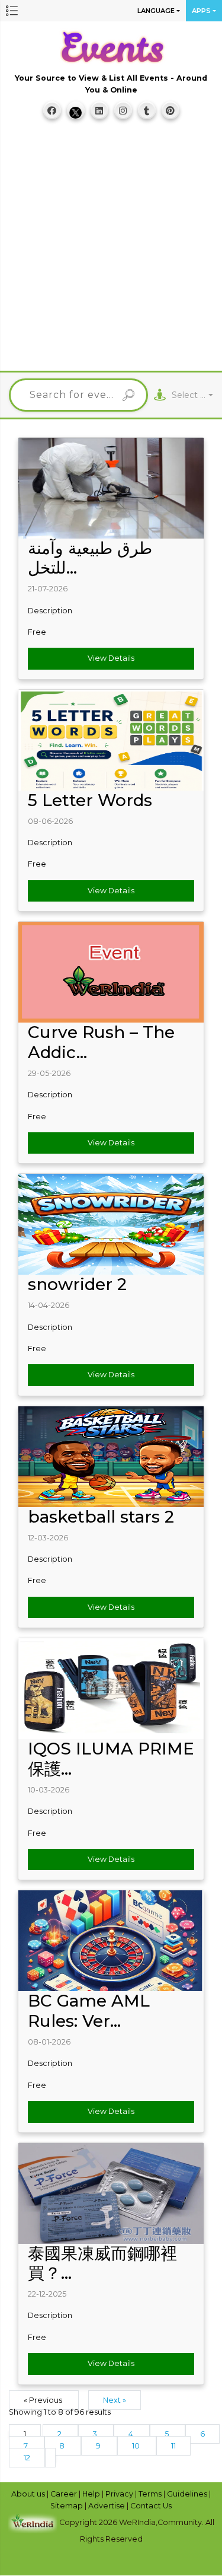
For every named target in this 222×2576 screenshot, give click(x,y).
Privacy (120, 2494)
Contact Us (151, 2506)
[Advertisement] (111, 251)
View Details (111, 658)
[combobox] (192, 395)
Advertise (107, 2506)
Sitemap (67, 2506)
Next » (115, 2400)
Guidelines (188, 2494)
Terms (151, 2494)
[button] (12, 11)
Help (92, 2494)
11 (173, 2446)
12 (27, 2458)
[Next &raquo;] (50, 2458)
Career (65, 2494)
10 (137, 2446)
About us (29, 2494)
